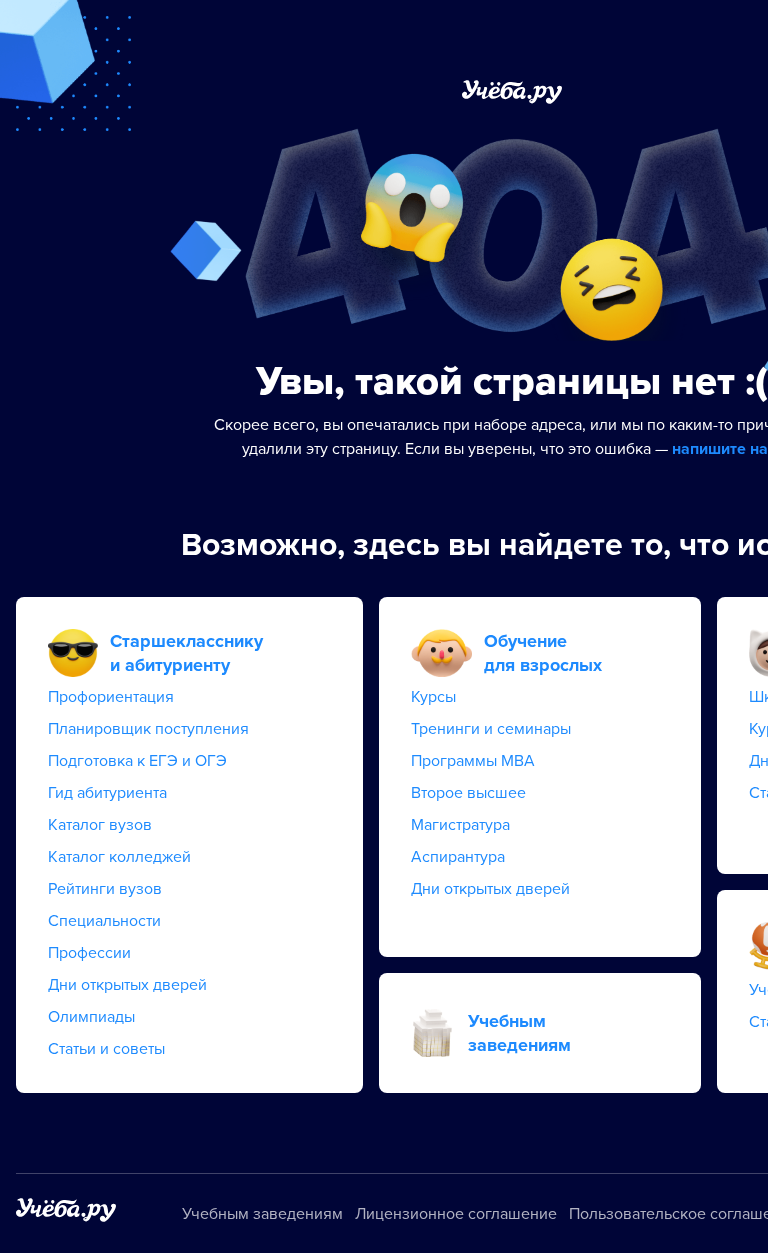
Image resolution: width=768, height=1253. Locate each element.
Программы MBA (473, 761)
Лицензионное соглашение (456, 1214)
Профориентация (111, 697)
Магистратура (460, 825)
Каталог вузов (100, 825)
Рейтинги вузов (105, 889)
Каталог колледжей (119, 857)
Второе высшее (468, 793)
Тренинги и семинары (491, 729)
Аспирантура (458, 857)
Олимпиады (91, 1017)
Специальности (104, 921)
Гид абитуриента (107, 793)
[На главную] (66, 1213)
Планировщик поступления (148, 729)
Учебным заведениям (262, 1214)
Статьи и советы (106, 1049)
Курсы (433, 697)
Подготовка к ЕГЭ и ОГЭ (137, 761)
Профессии (89, 953)
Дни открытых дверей (127, 985)
